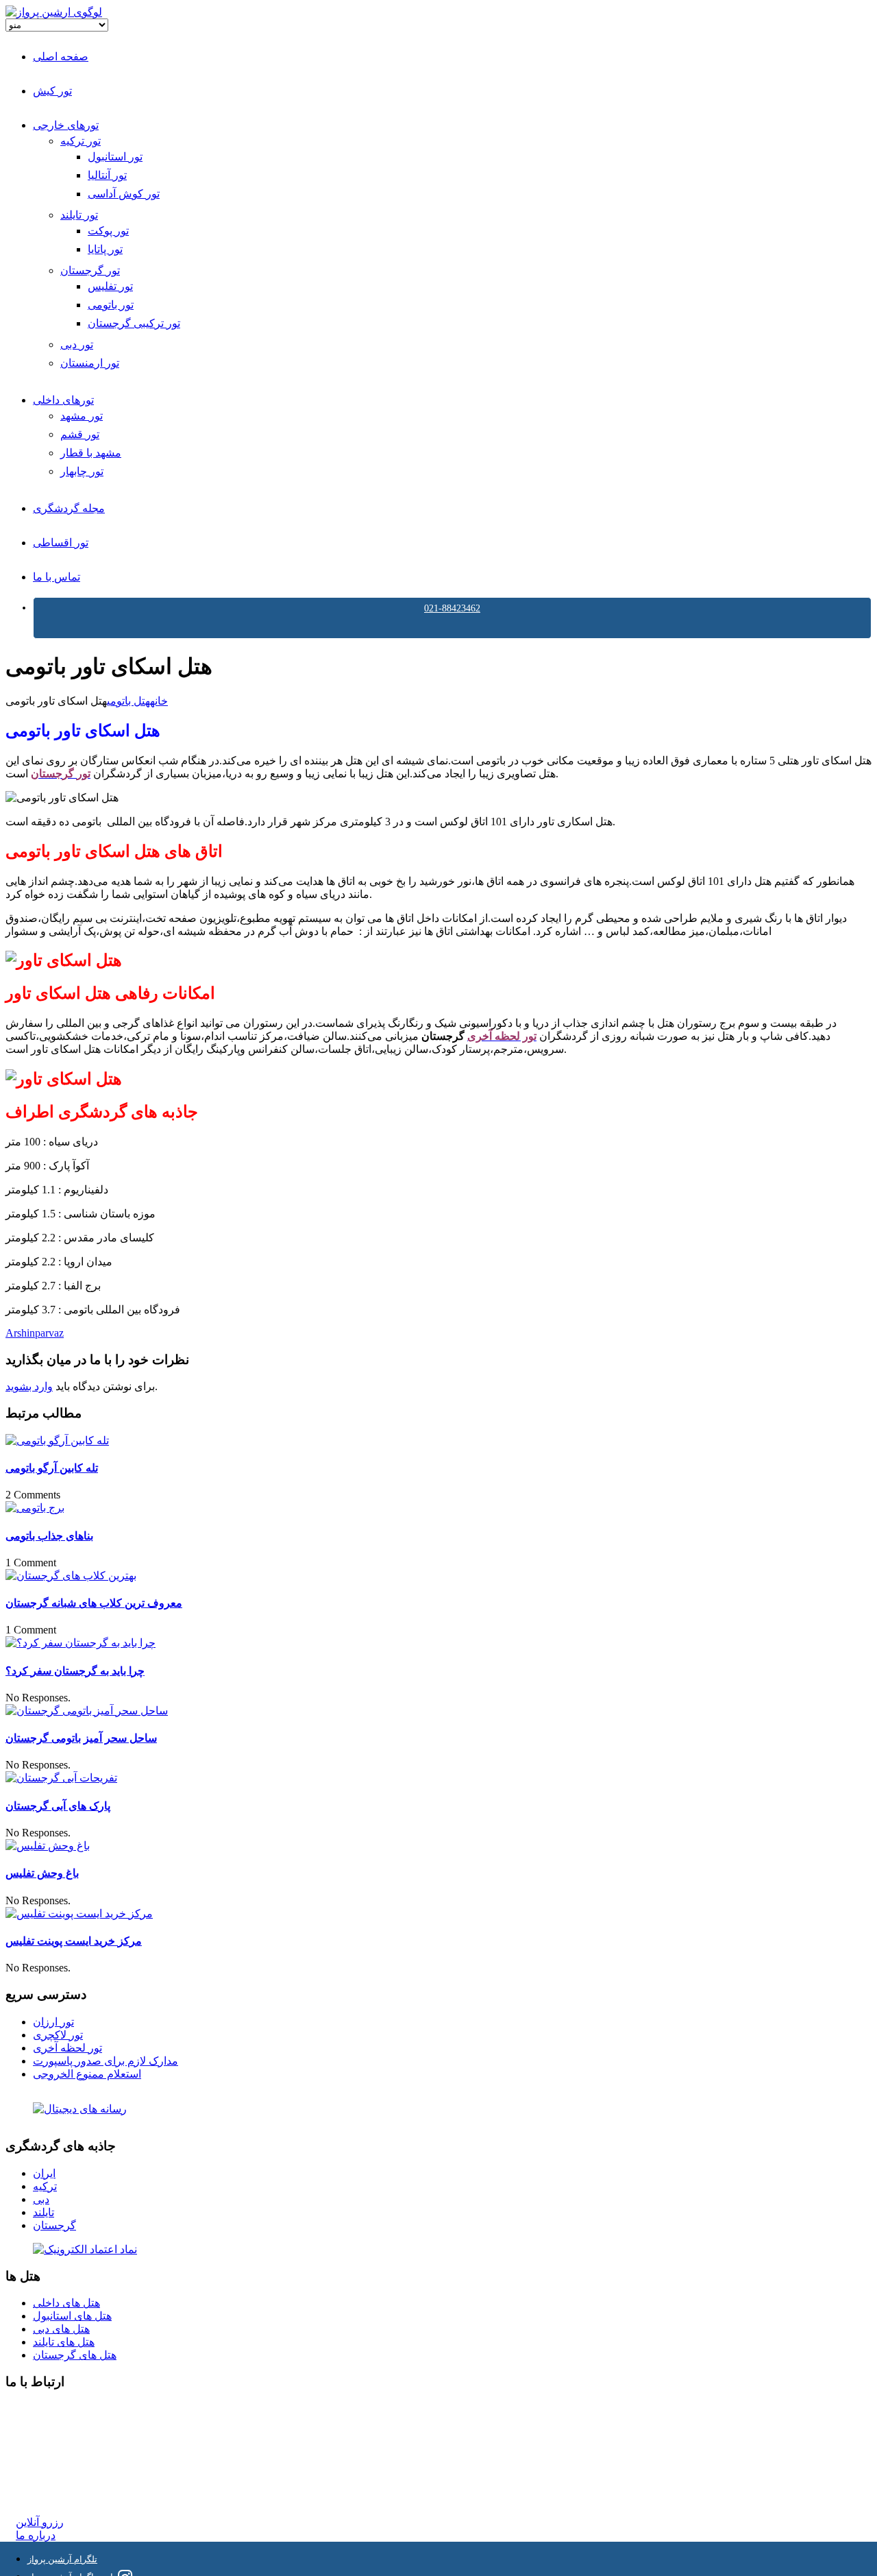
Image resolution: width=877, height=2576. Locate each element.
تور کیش (52, 91)
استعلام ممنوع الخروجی (87, 2074)
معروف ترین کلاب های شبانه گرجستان (94, 1603)
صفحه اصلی (61, 57)
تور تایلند (79, 215)
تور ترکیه (81, 141)
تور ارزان (53, 2022)
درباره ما (36, 2535)
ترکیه (45, 2186)
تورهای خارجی (66, 125)
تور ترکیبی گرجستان (134, 323)
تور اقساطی (61, 543)
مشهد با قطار (91, 453)
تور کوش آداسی (124, 194)
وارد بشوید (29, 1386)
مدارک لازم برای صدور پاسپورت (106, 2061)
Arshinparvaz (35, 1333)
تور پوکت (108, 231)
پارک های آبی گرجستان (58, 1806)
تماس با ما (57, 577)
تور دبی (77, 344)
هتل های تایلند (64, 2342)
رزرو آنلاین (40, 2522)
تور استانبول (115, 157)
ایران (44, 2173)
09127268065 (46, 2458)
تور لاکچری (58, 2035)
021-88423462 (452, 608)
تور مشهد (82, 416)
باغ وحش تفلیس (42, 1873)
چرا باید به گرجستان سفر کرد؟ (75, 1671)
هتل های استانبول (72, 2316)
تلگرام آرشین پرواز (62, 2559)
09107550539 (46, 2471)
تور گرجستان (90, 270)
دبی (41, 2199)
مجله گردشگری (69, 508)
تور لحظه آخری (67, 2048)
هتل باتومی (128, 701)
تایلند (44, 2212)
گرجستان (54, 2225)
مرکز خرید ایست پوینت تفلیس (74, 1941)
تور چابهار (82, 471)
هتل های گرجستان (75, 2355)
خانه (159, 701)
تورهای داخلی (63, 400)
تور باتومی (111, 305)
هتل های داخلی (66, 2303)
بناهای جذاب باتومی (49, 1536)
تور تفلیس (110, 286)
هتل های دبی (61, 2329)
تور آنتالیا (107, 175)
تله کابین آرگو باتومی (52, 1468)
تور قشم (80, 434)
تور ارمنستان (90, 363)
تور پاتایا (105, 249)
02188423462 (46, 2409)
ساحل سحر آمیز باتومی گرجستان (81, 1738)
